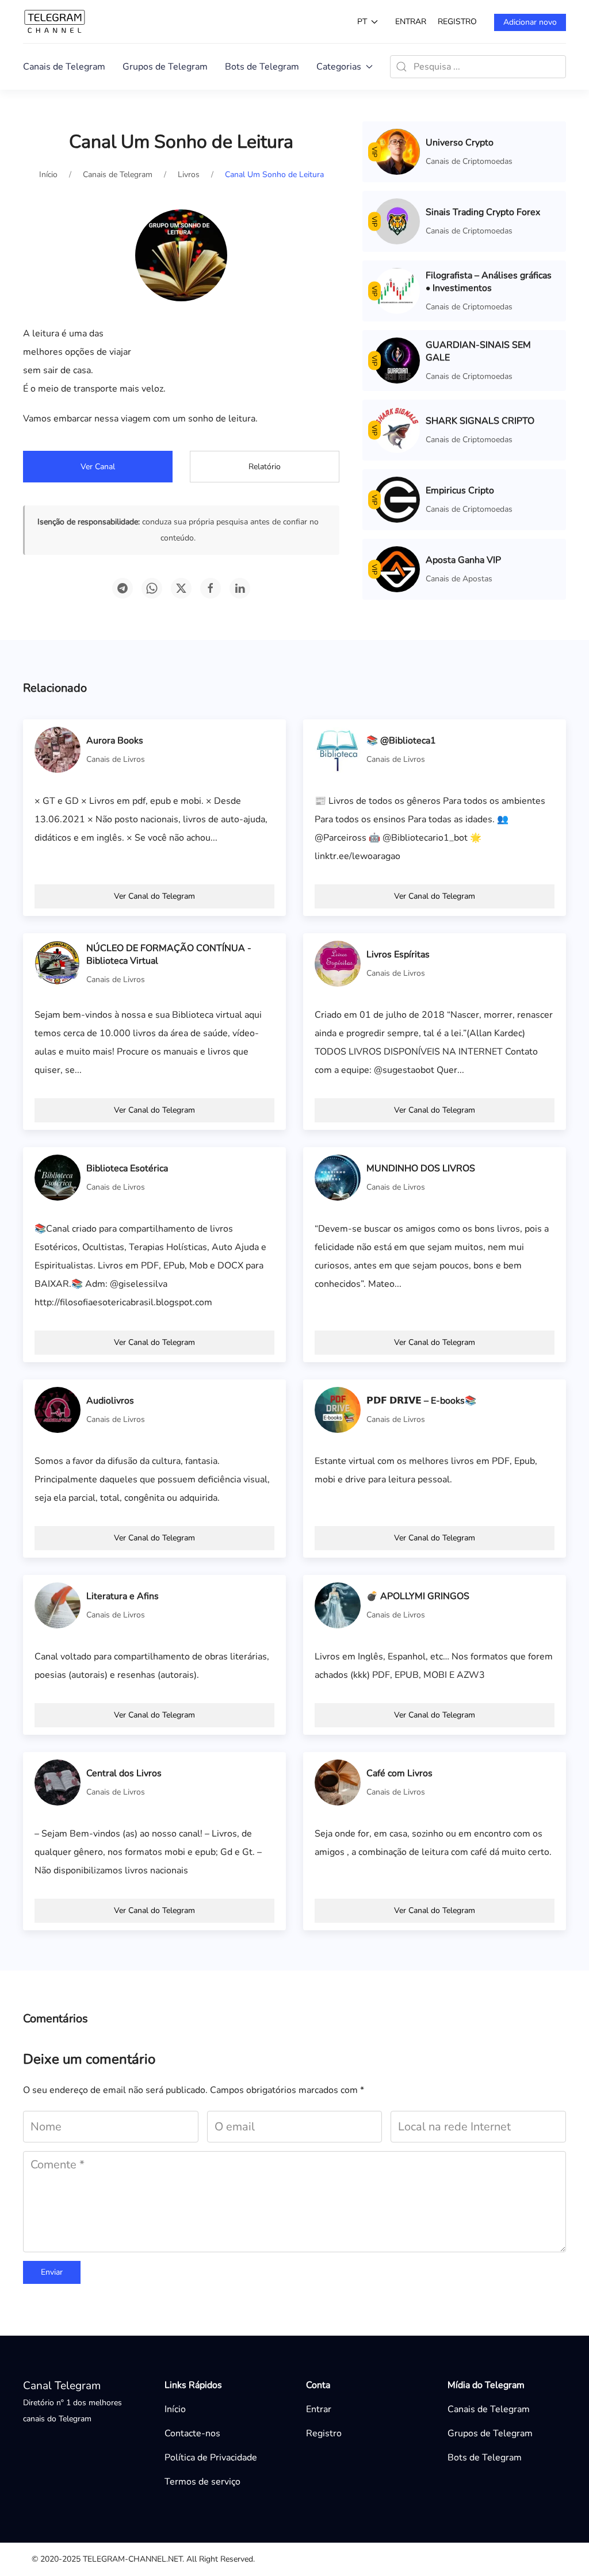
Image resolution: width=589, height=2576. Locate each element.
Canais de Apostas (459, 579)
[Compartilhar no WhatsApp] (152, 588)
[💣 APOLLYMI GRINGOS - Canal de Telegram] (338, 1605)
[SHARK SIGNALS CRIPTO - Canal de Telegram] (397, 430)
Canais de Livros (116, 759)
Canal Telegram (62, 2386)
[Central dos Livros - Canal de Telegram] (58, 1782)
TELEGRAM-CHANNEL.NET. (133, 2559)
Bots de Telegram (262, 67)
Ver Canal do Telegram (154, 896)
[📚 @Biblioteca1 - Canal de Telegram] (338, 749)
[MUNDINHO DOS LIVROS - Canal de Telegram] (338, 1177)
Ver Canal (98, 467)
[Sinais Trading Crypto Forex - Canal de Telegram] (397, 221)
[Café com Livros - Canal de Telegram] (338, 1782)
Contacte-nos (192, 2433)
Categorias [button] (339, 67)
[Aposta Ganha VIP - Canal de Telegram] (397, 569)
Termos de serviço (202, 2482)
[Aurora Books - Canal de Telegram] (58, 749)
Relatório (265, 467)
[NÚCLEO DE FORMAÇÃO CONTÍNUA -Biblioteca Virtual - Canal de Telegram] (58, 963)
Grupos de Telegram (165, 67)
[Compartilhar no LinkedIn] (240, 588)
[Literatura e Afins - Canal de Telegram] (58, 1605)
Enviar (52, 2272)
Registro (457, 22)
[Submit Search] (401, 67)
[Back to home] (55, 22)
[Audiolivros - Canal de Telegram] (58, 1409)
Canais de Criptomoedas (469, 161)
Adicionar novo (530, 22)
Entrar (411, 22)
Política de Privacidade (211, 2458)
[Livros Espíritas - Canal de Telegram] (338, 963)
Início (175, 2409)
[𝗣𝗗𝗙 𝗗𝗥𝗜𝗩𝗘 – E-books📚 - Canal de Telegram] (338, 1409)
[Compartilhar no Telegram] (123, 588)
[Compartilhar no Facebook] (211, 588)
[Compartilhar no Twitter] (181, 588)
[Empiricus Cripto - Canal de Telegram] (397, 499)
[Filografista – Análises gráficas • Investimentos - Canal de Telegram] (397, 290)
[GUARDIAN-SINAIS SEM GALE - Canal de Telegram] (397, 360)
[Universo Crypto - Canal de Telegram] (397, 151)
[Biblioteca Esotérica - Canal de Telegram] (58, 1177)
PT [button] (362, 22)
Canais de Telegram (64, 67)
